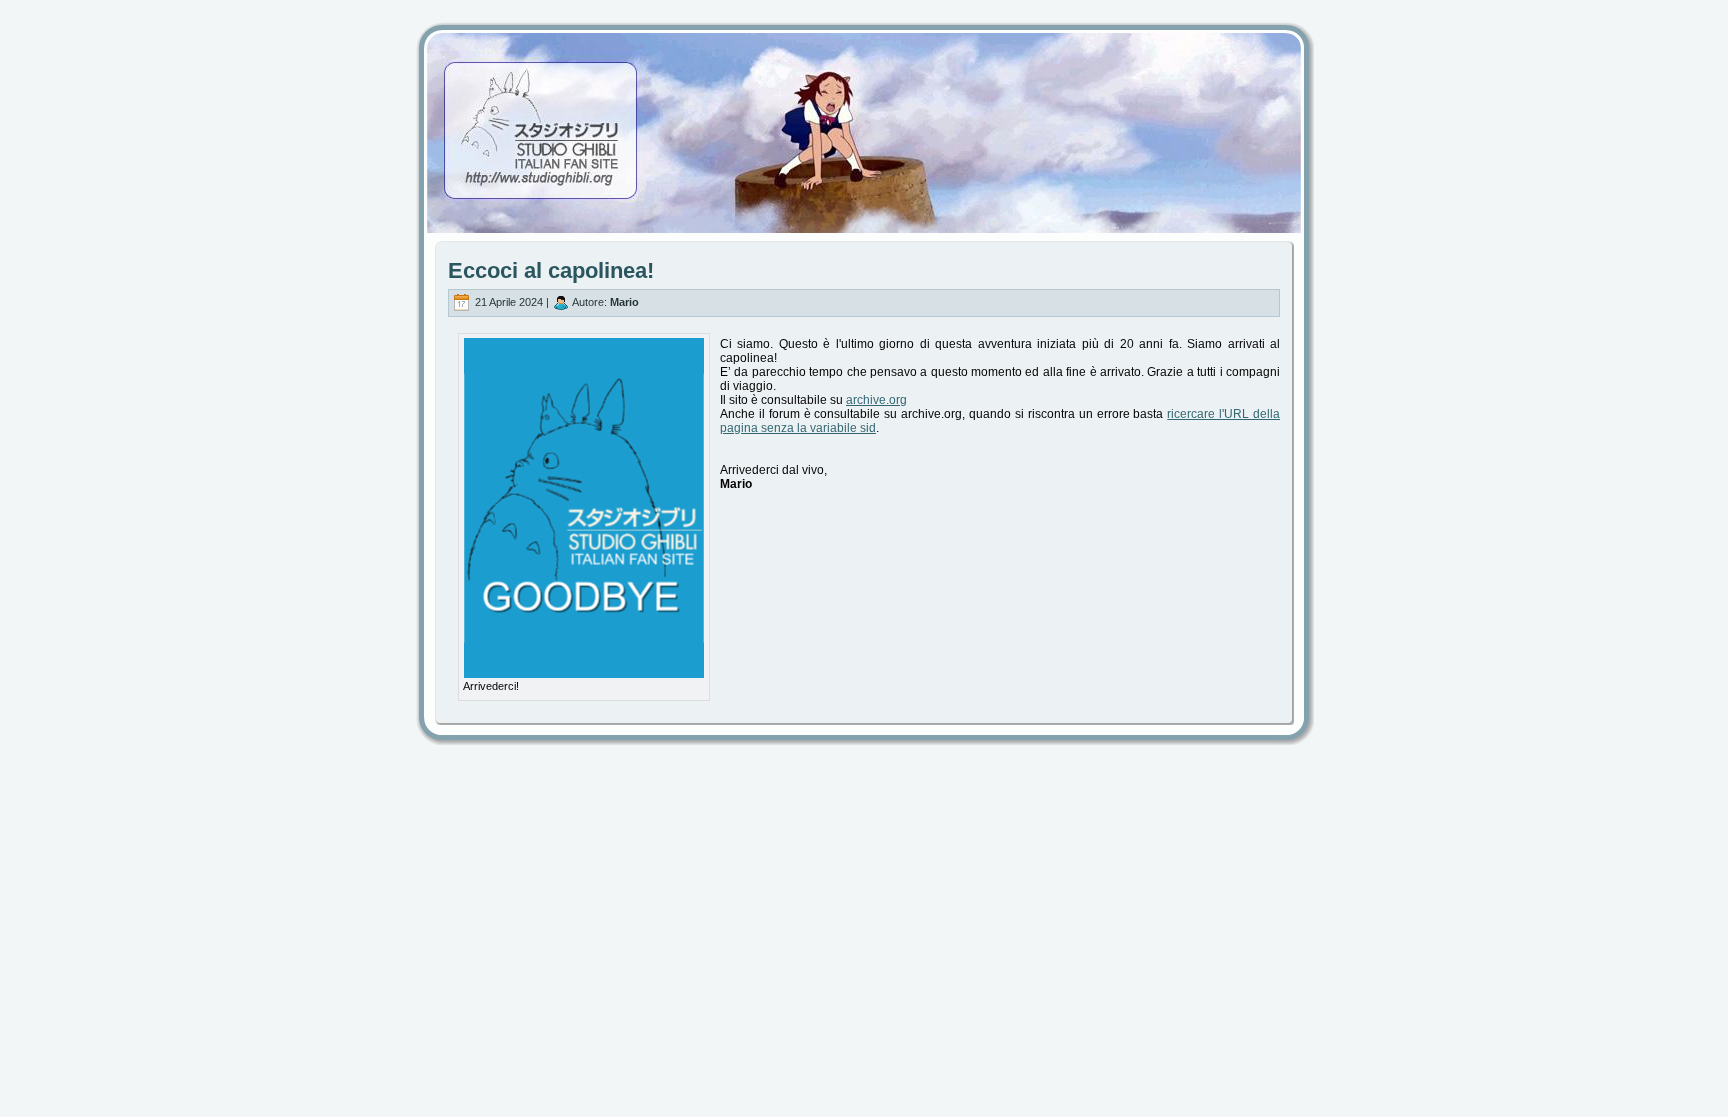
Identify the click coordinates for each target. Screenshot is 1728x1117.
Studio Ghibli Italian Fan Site (864, 115)
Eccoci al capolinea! (551, 270)
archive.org (876, 400)
